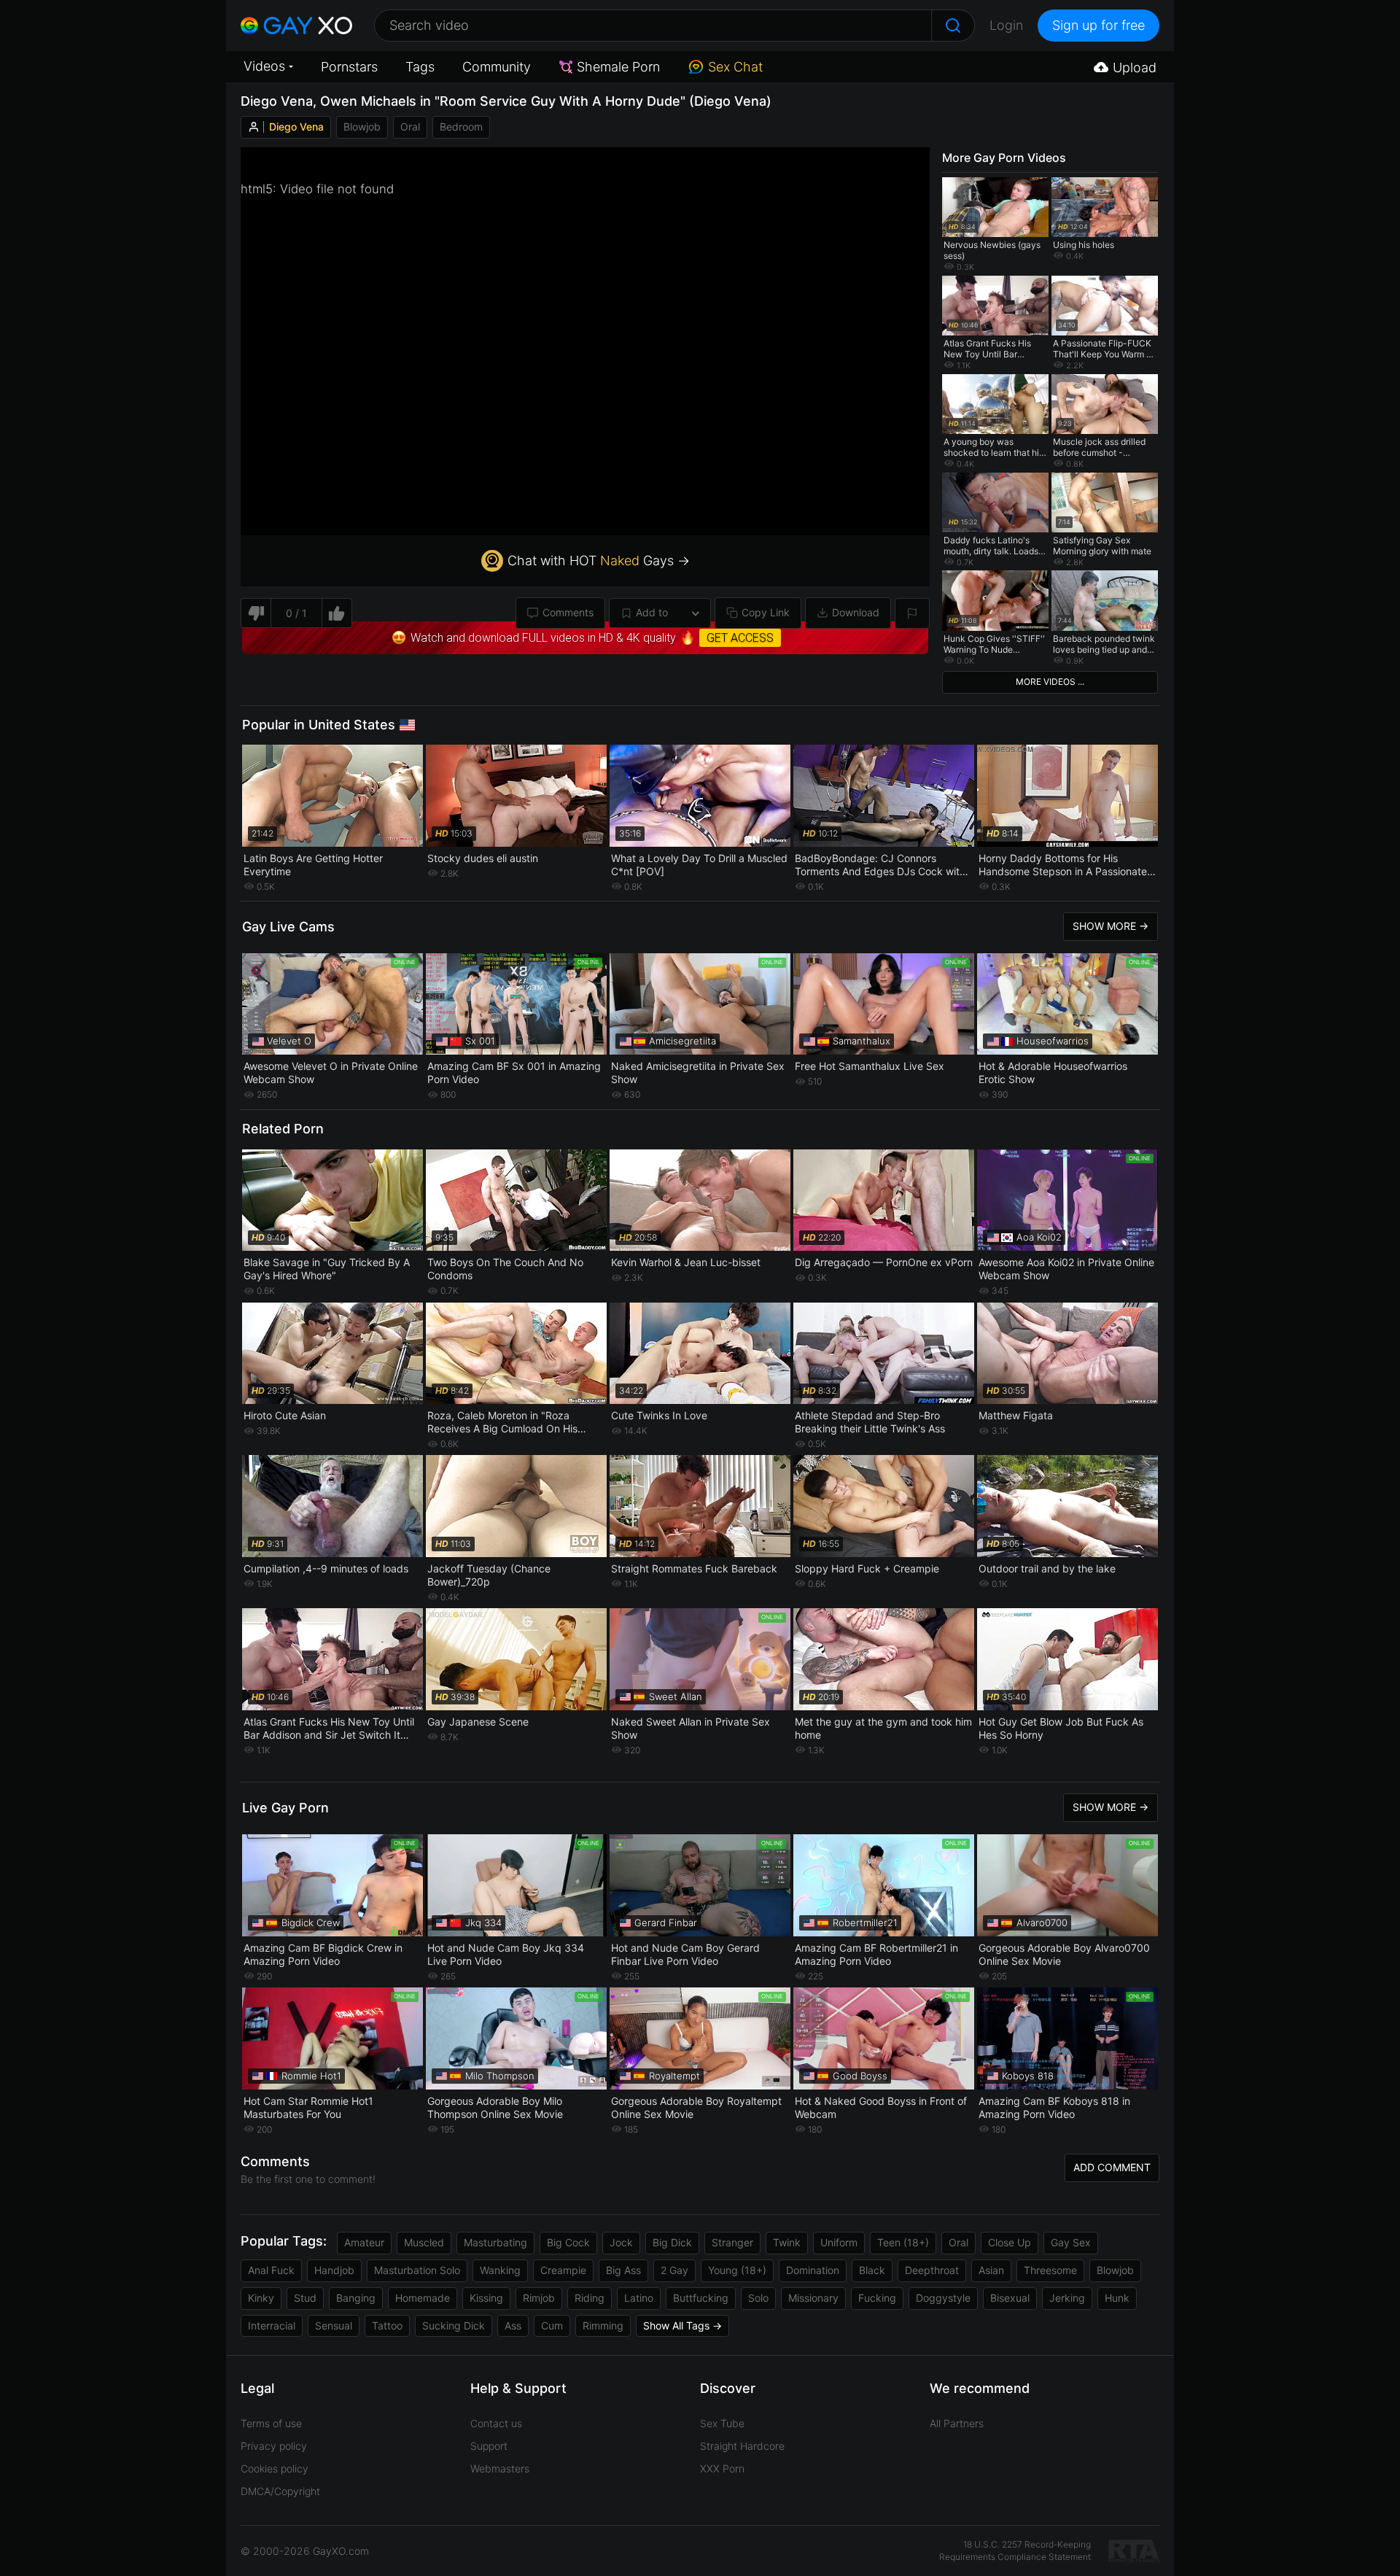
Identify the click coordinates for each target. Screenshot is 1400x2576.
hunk (1117, 2298)
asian (991, 2270)
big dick (672, 2242)
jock (621, 2242)
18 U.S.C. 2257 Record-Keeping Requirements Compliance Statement (1015, 2550)
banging (356, 2298)
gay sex (1071, 2242)
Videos (264, 66)
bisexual (1010, 2298)
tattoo (387, 2325)
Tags (420, 67)
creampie (563, 2270)
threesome (1050, 2270)
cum (552, 2325)
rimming (603, 2325)
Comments (568, 612)
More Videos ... (1050, 682)
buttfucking (701, 2298)
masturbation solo (417, 2270)
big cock (568, 2242)
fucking (877, 2298)
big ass (623, 2270)
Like (337, 613)
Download (856, 612)
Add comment (1112, 2167)
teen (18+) (903, 2242)
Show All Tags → (682, 2325)
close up (1010, 2242)
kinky (261, 2298)
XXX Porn (722, 2468)
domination (813, 2270)
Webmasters (500, 2468)
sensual (334, 2325)
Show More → (1111, 926)
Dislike (256, 613)
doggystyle (943, 2298)
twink (787, 2242)
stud (305, 2298)
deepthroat (932, 2270)
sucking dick (454, 2325)
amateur (364, 2242)
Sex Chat (735, 67)
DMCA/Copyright (280, 2491)
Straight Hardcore (742, 2446)
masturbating (495, 2242)
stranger (732, 2242)
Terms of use (271, 2423)
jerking (1067, 2298)
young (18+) (737, 2270)
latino (639, 2298)
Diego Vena (296, 127)
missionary (813, 2298)
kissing (486, 2298)
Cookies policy (275, 2468)
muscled (424, 2242)
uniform (839, 2242)
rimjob (539, 2298)
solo (758, 2298)
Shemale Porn (618, 67)
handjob (334, 2270)
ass (513, 2325)
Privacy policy (274, 2446)
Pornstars (349, 67)
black (872, 2270)
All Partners (957, 2423)
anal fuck (271, 2270)
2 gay (674, 2270)
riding (590, 2298)
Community (497, 67)
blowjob (362, 127)
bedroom (461, 127)
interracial (272, 2325)
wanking (500, 2270)
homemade (423, 2298)
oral (410, 127)
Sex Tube (722, 2423)
